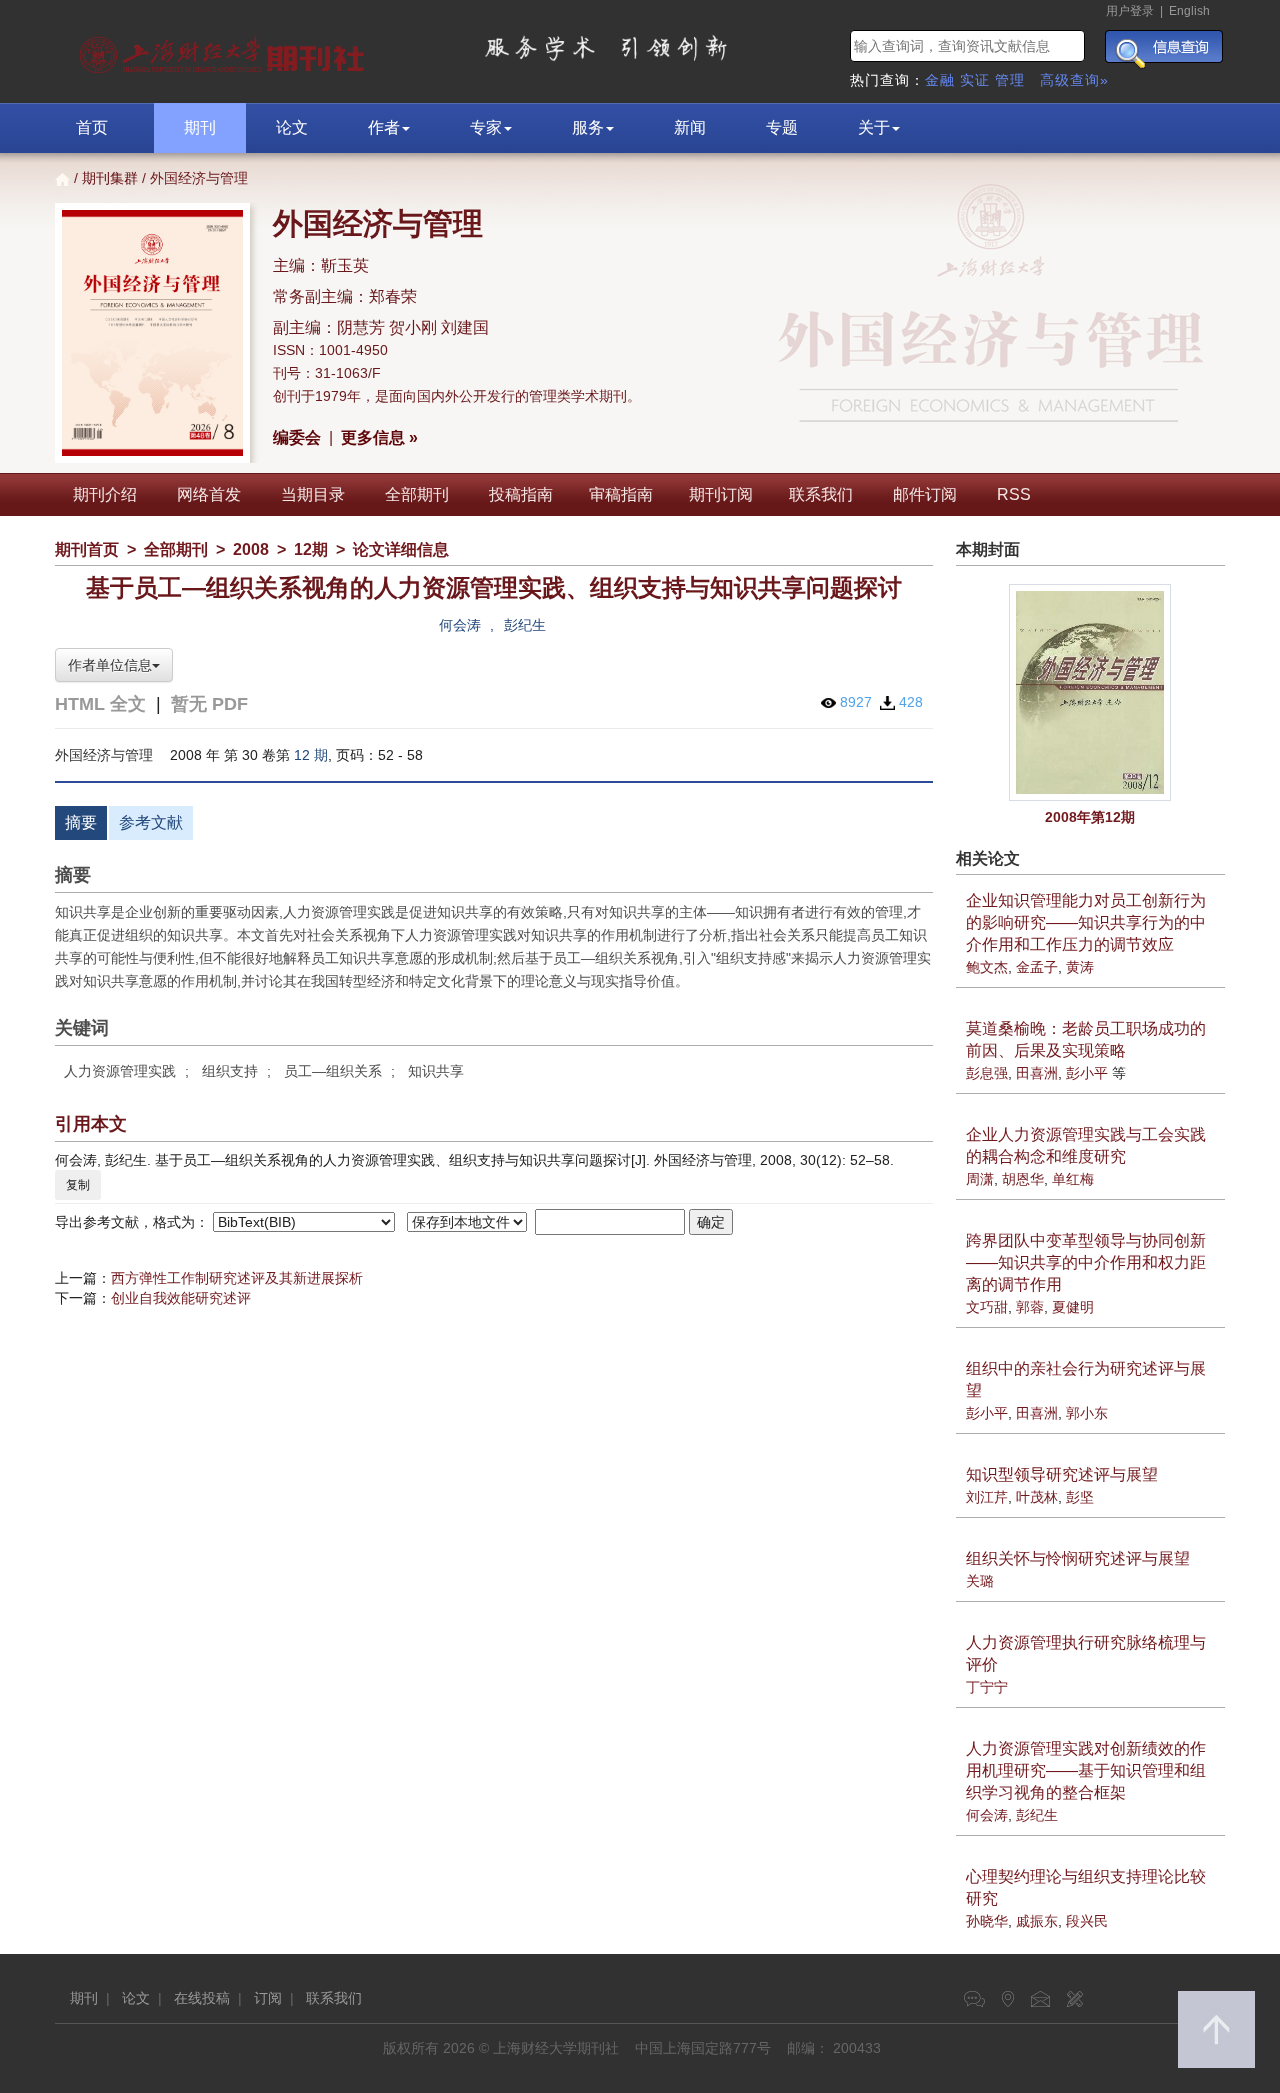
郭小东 (1087, 1413)
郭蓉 (1030, 1307)
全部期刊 (417, 494)
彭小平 (1087, 1073)
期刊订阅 (721, 494)
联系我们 (821, 494)
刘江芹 (987, 1497)
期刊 (200, 127)
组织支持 (230, 1071)
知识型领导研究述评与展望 (1062, 1474)
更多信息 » (379, 437)
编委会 (297, 437)
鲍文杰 (987, 967)
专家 (486, 127)
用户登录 (1130, 11)
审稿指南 (621, 494)
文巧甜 (987, 1307)
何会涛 (460, 625)
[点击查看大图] (1091, 692)
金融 (940, 80)
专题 (782, 127)
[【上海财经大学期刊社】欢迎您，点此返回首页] (224, 50)
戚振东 (1037, 1921)
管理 (1010, 80)
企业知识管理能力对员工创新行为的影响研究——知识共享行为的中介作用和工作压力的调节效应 (1086, 922)
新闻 (690, 127)
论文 (292, 127)
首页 (92, 127)
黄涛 (1080, 967)
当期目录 (313, 494)
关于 (874, 127)
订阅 (268, 1998)
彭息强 (987, 1073)
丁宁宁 (987, 1687)
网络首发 (209, 494)
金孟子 (1037, 967)
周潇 (980, 1179)
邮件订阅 (925, 494)
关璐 (980, 1581)
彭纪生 (525, 625)
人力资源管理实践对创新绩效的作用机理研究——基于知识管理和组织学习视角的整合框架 (1086, 1770)
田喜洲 (1037, 1073)
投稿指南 (521, 494)
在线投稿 (202, 1998)
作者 (384, 127)
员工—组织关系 (333, 1071)
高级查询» (1074, 80)
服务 (588, 127)
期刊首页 (87, 549)
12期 (311, 549)
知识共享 (436, 1071)
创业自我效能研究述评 (181, 1298)
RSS (1014, 494)
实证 (975, 80)
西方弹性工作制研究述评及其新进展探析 (237, 1278)
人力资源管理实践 (120, 1071)
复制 (78, 1185)
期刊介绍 (105, 494)
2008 (251, 549)
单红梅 (1073, 1179)
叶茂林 (1037, 1497)
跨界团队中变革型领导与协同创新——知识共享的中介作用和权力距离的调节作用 (1086, 1262)
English (1189, 11)
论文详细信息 (401, 549)
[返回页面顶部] (1216, 2029)
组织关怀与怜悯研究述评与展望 (1078, 1558)
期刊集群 (110, 178)
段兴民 (1087, 1921)
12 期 (311, 755)
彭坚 (1080, 1497)
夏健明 (1073, 1307)
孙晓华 (987, 1921)
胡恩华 (1023, 1179)
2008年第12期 (1090, 817)
